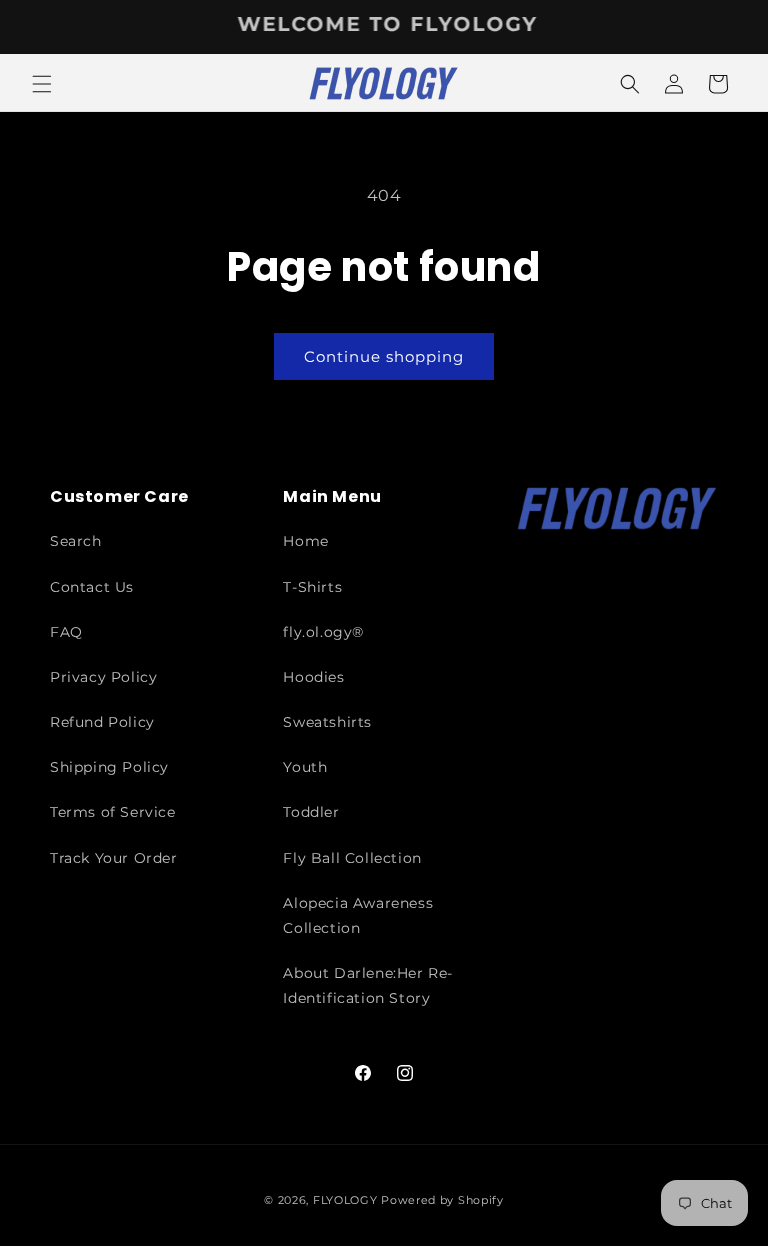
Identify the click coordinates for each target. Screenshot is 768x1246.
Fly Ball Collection (352, 858)
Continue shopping (384, 356)
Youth (305, 767)
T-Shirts (312, 587)
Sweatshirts (327, 722)
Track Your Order (114, 858)
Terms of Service (113, 812)
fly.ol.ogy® (323, 632)
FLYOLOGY (345, 1200)
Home (305, 541)
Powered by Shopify (442, 1200)
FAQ (66, 632)
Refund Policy (102, 722)
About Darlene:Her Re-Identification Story (368, 985)
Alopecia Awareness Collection (358, 915)
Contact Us (92, 587)
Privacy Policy (103, 677)
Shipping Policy (109, 767)
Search (76, 541)
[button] (42, 84)
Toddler (311, 812)
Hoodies (313, 677)
